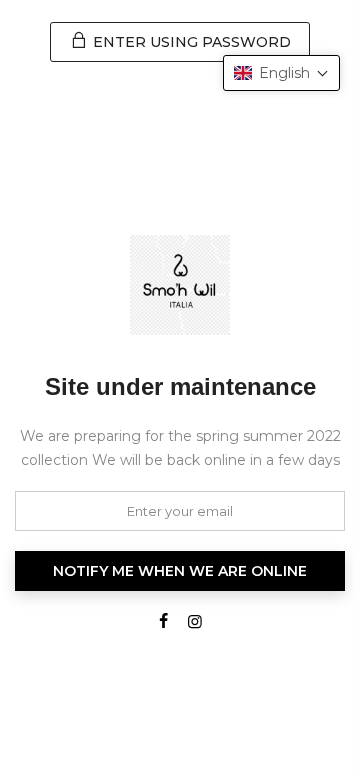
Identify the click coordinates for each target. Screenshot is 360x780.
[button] (281, 73)
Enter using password (190, 42)
